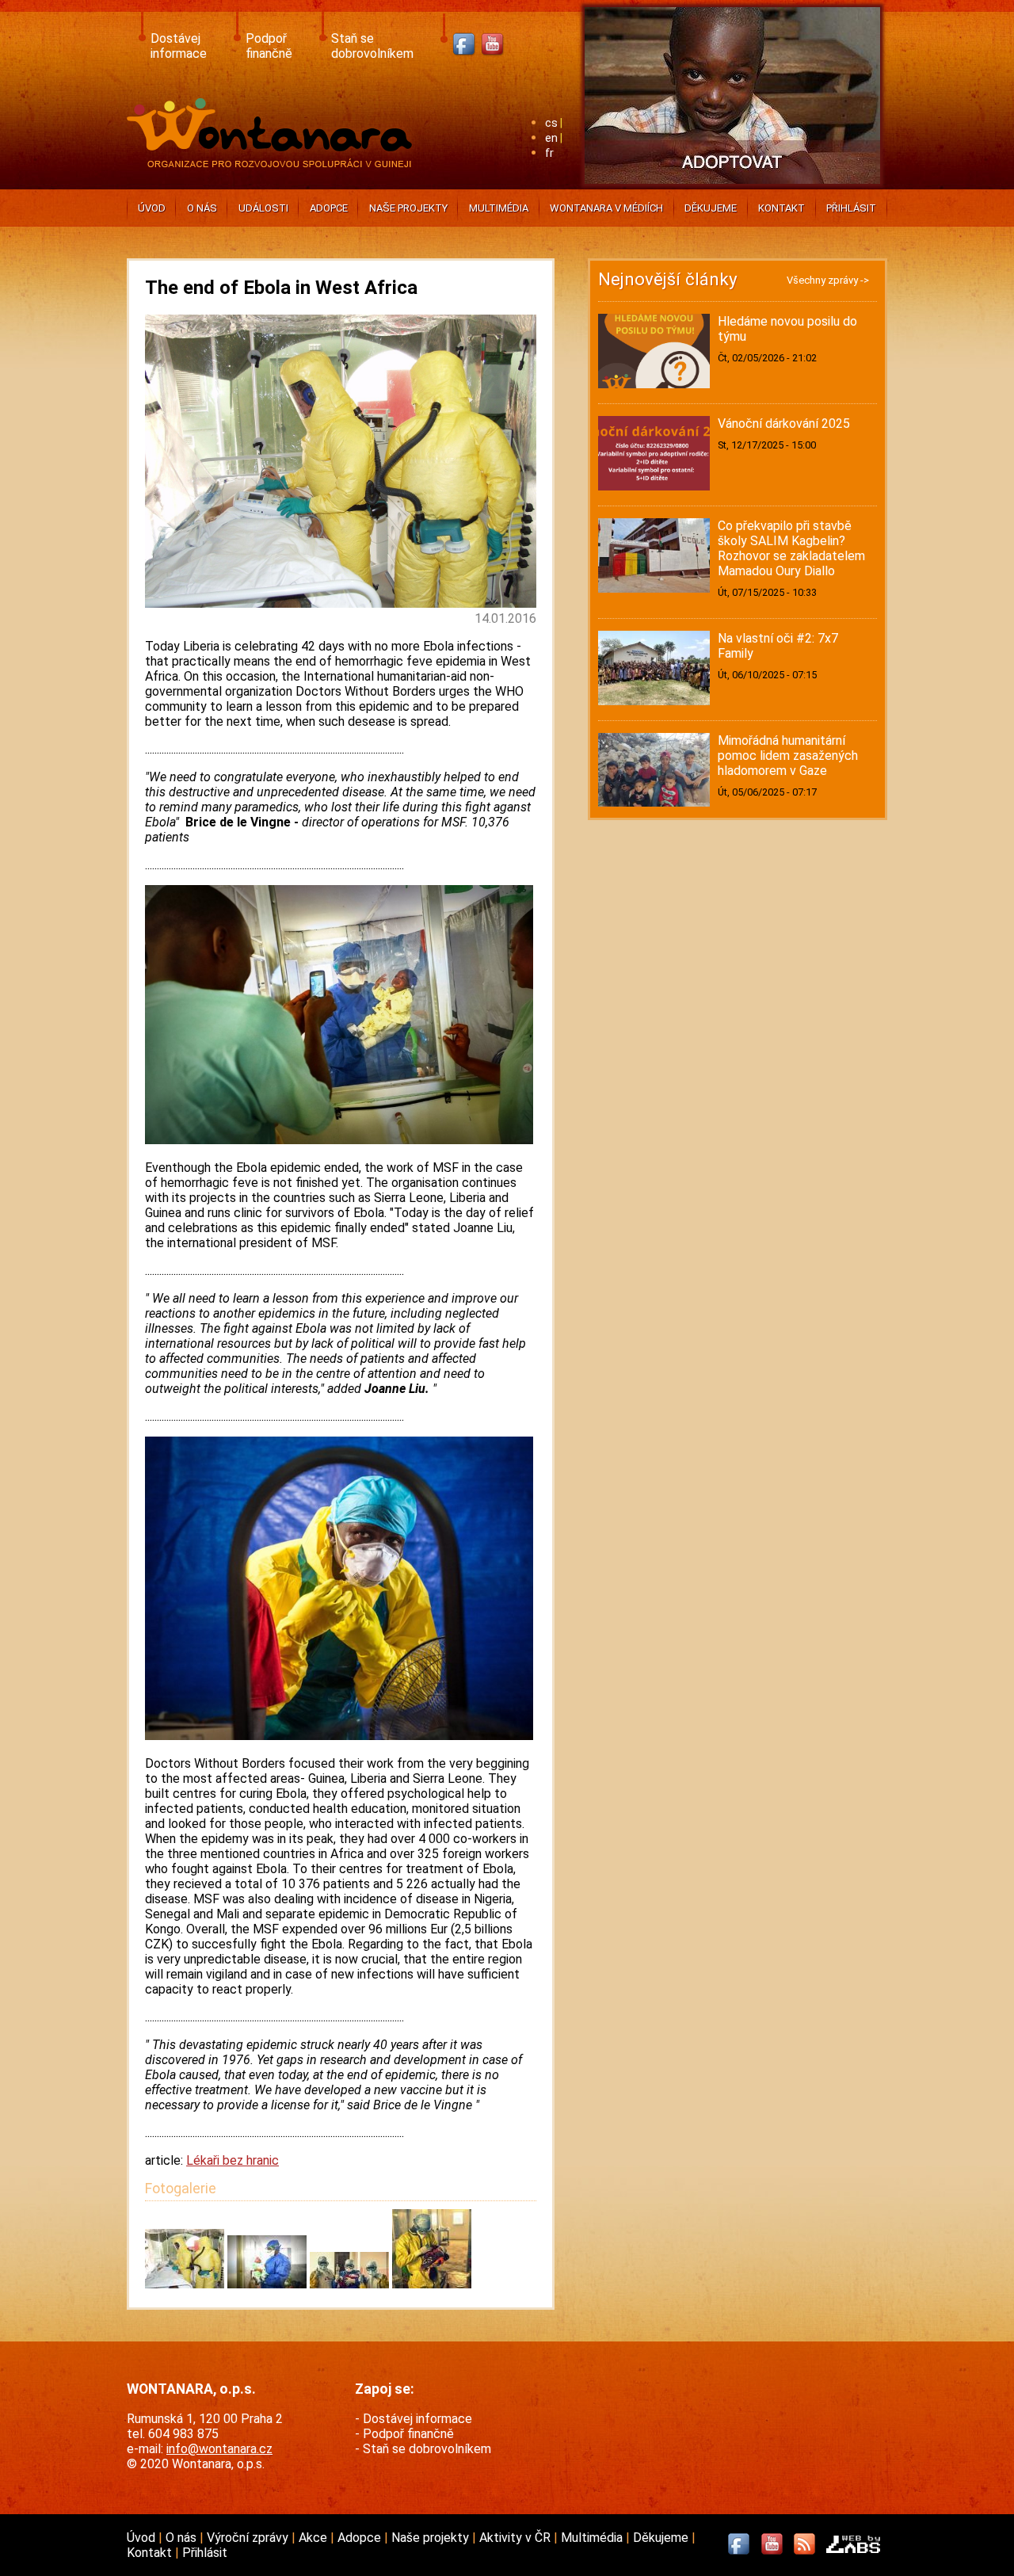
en (551, 138)
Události (263, 208)
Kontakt (781, 208)
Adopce (329, 208)
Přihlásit (851, 208)
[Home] (273, 163)
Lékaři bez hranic (233, 2160)
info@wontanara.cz (219, 2449)
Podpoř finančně (269, 46)
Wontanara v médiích (606, 208)
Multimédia (499, 208)
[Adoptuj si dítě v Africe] (732, 187)
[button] (186, 2284)
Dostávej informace (179, 46)
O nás (202, 208)
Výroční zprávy (249, 2538)
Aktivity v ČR (517, 2538)
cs (551, 123)
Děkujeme (711, 208)
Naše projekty (408, 208)
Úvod (152, 208)
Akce (314, 2538)
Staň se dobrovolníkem (372, 46)
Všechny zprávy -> (828, 280)
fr (549, 153)
